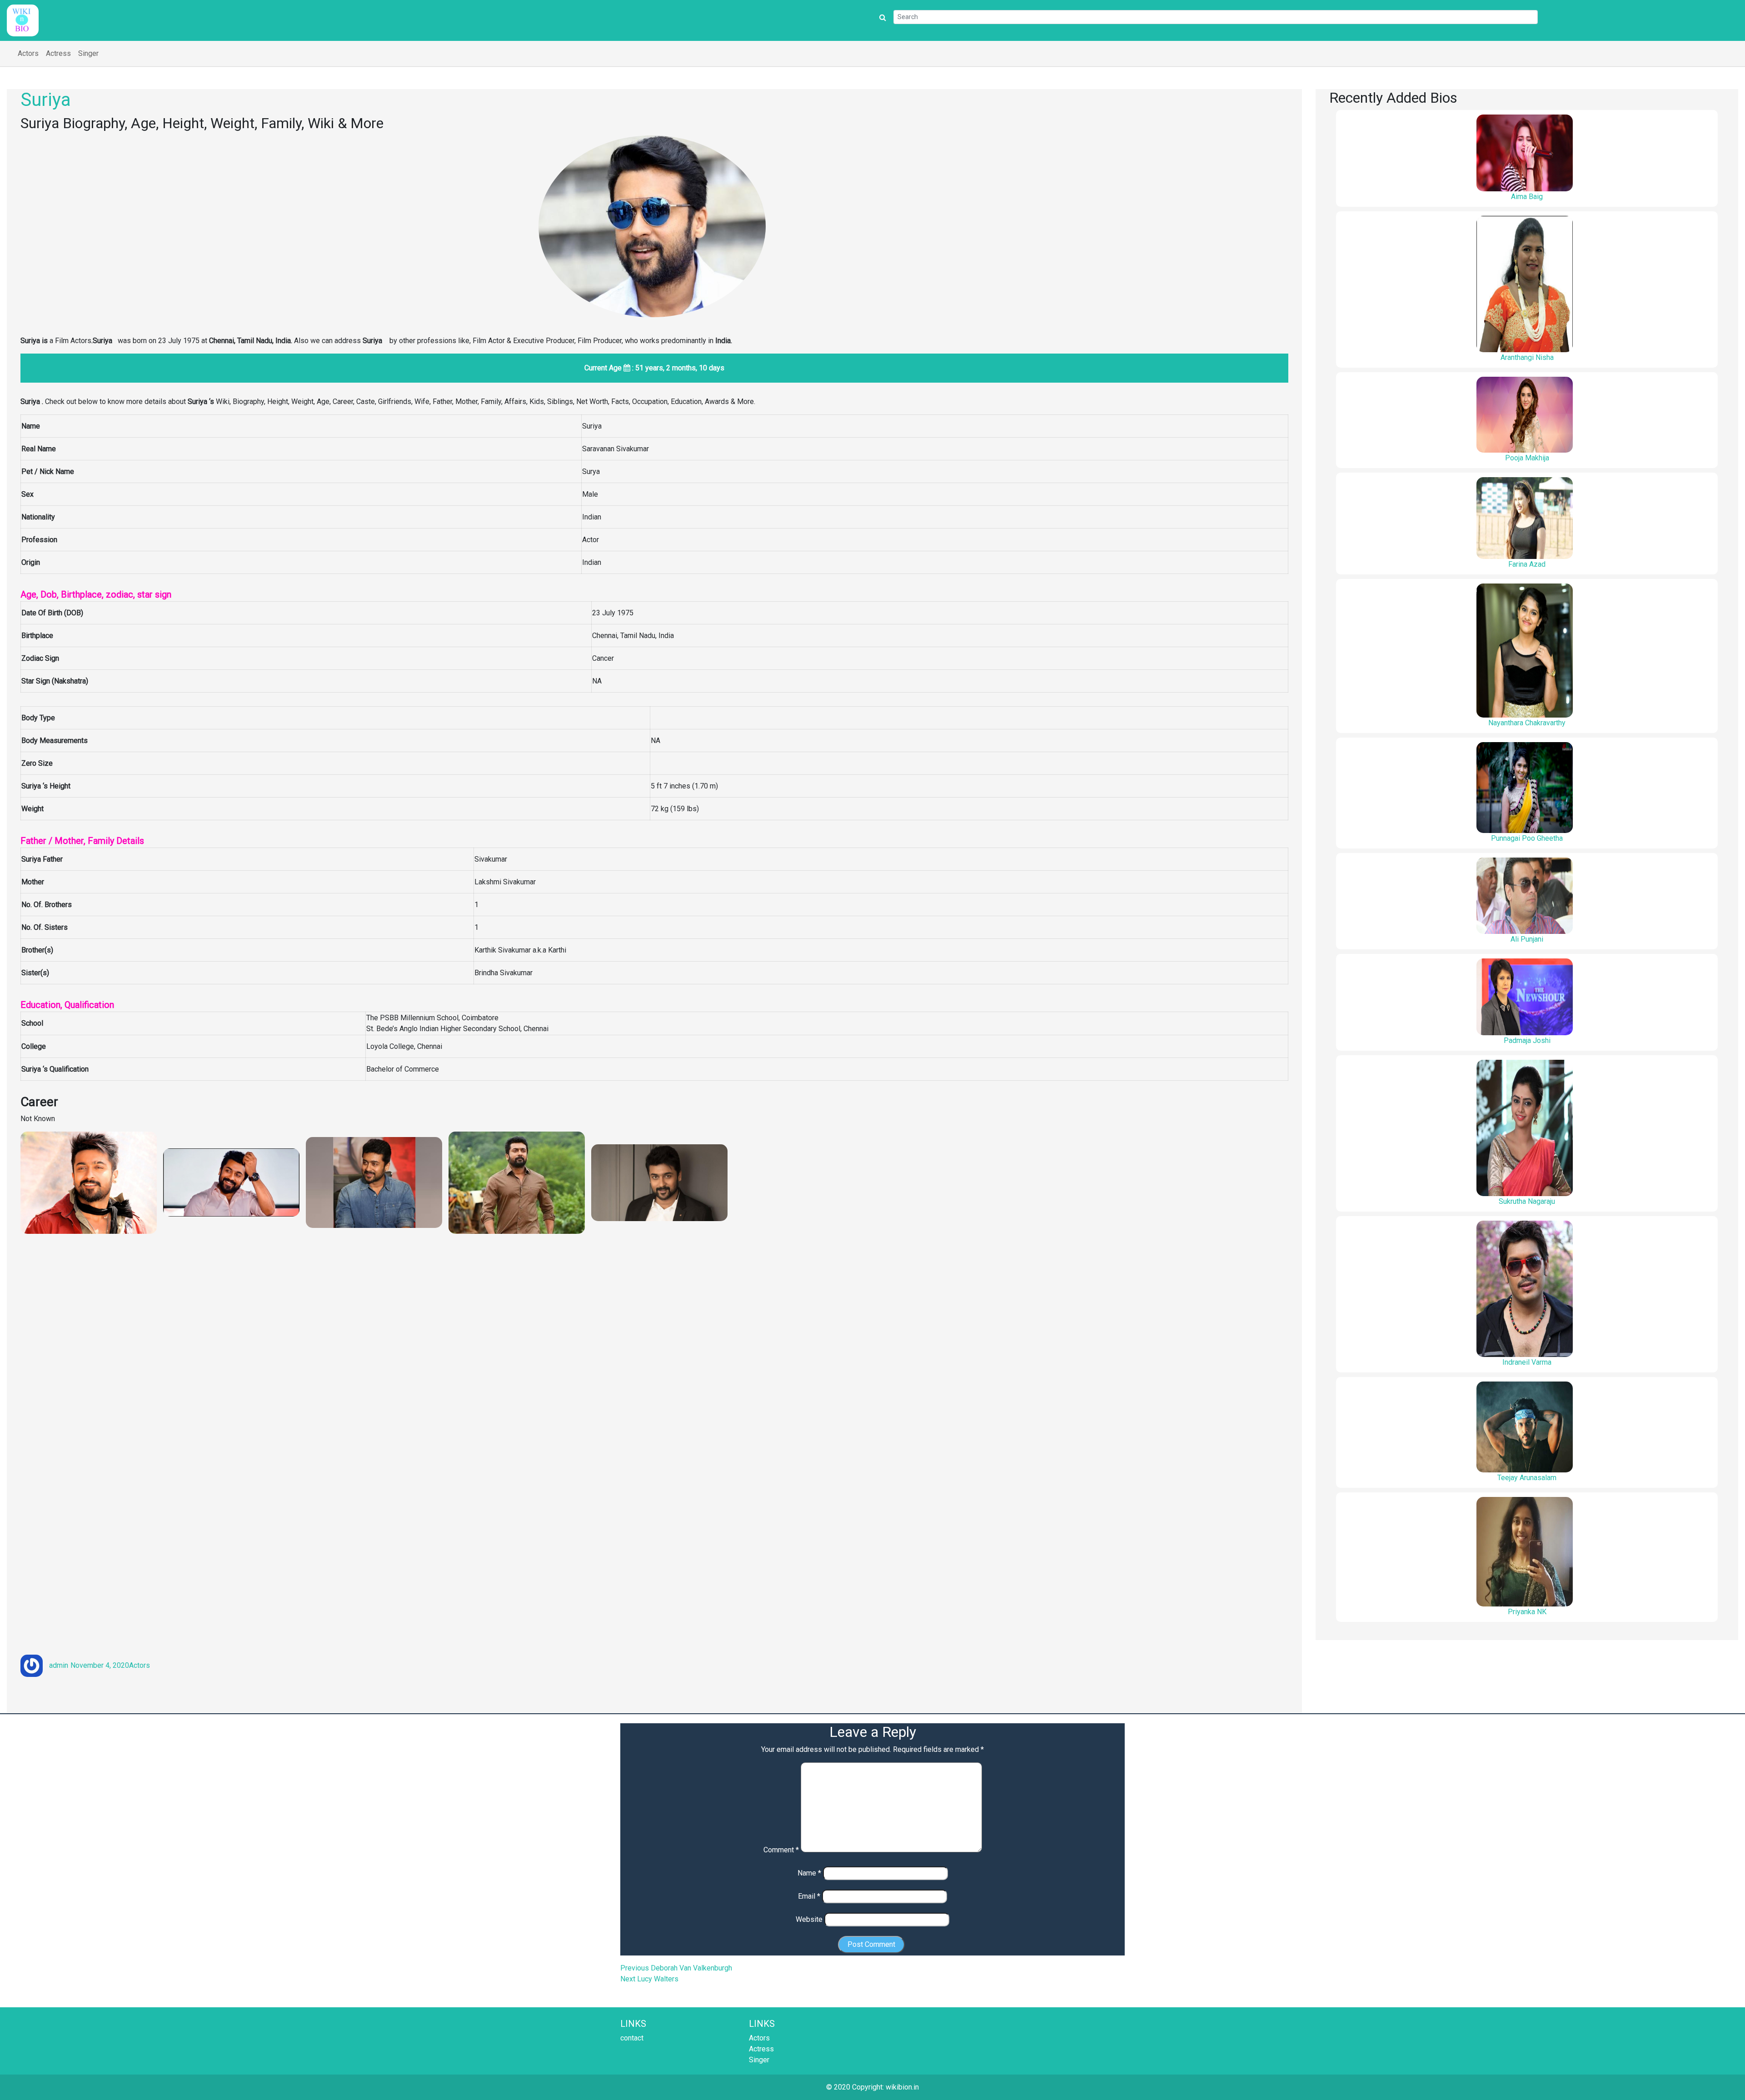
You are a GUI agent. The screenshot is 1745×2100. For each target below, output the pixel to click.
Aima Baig (1527, 197)
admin (59, 1665)
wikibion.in (902, 2087)
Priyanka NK (1527, 1612)
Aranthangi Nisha (1527, 357)
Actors (28, 53)
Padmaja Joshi (1527, 1040)
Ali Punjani (1527, 939)
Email (809, 1896)
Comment (781, 1850)
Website (809, 1919)
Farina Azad (1527, 564)
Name (809, 1873)
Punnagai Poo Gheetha (1527, 838)
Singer (88, 53)
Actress (58, 53)
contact (632, 2038)
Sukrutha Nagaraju (1527, 1201)
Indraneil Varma (1527, 1362)
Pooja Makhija (1527, 458)
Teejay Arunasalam (1527, 1478)
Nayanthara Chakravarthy (1527, 723)
